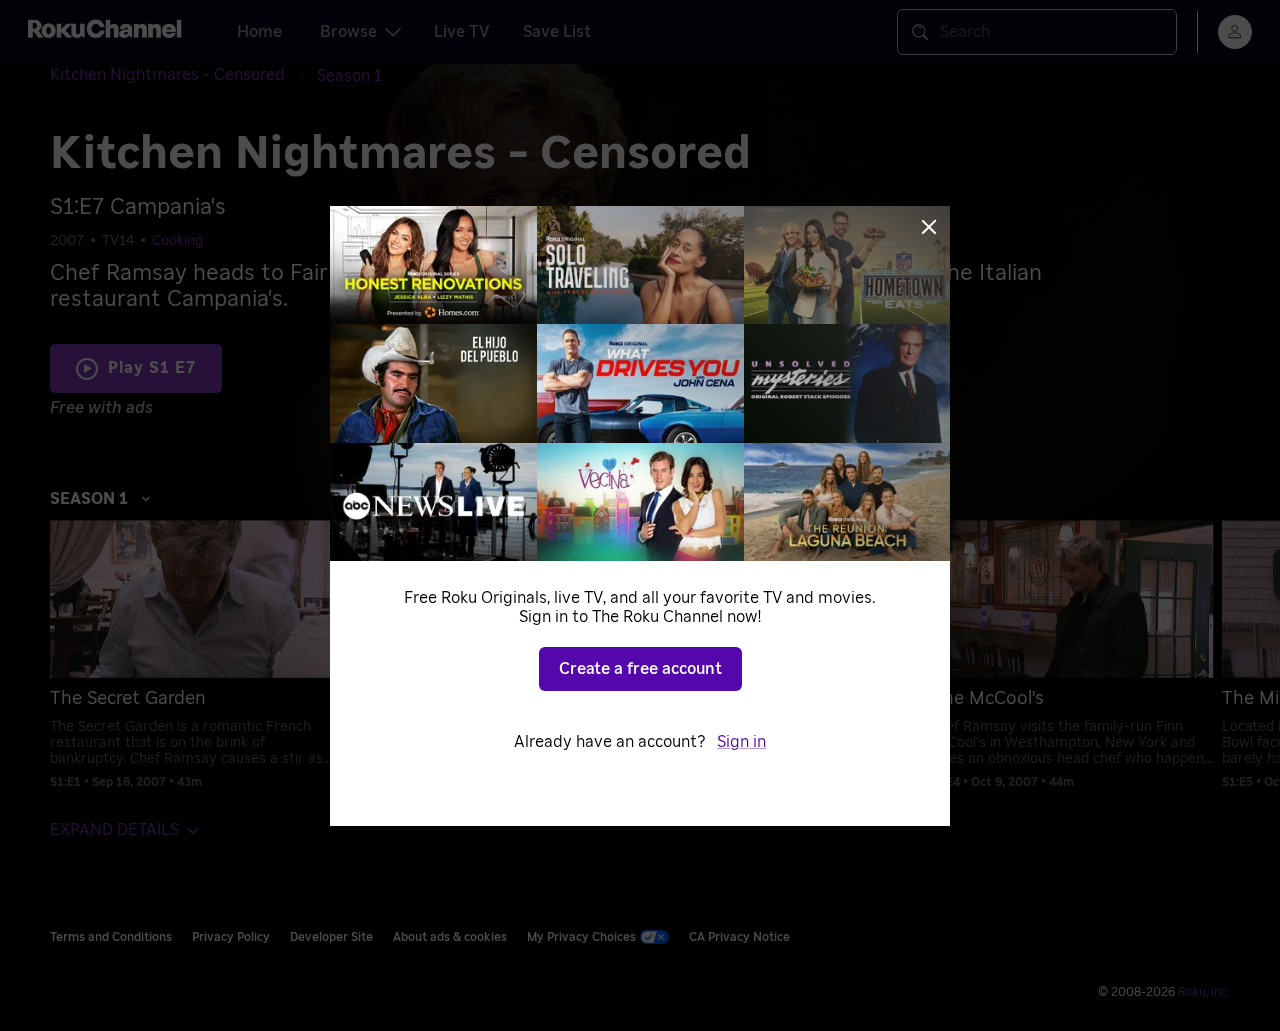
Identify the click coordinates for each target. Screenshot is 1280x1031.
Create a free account (640, 669)
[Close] (929, 227)
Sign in (741, 742)
